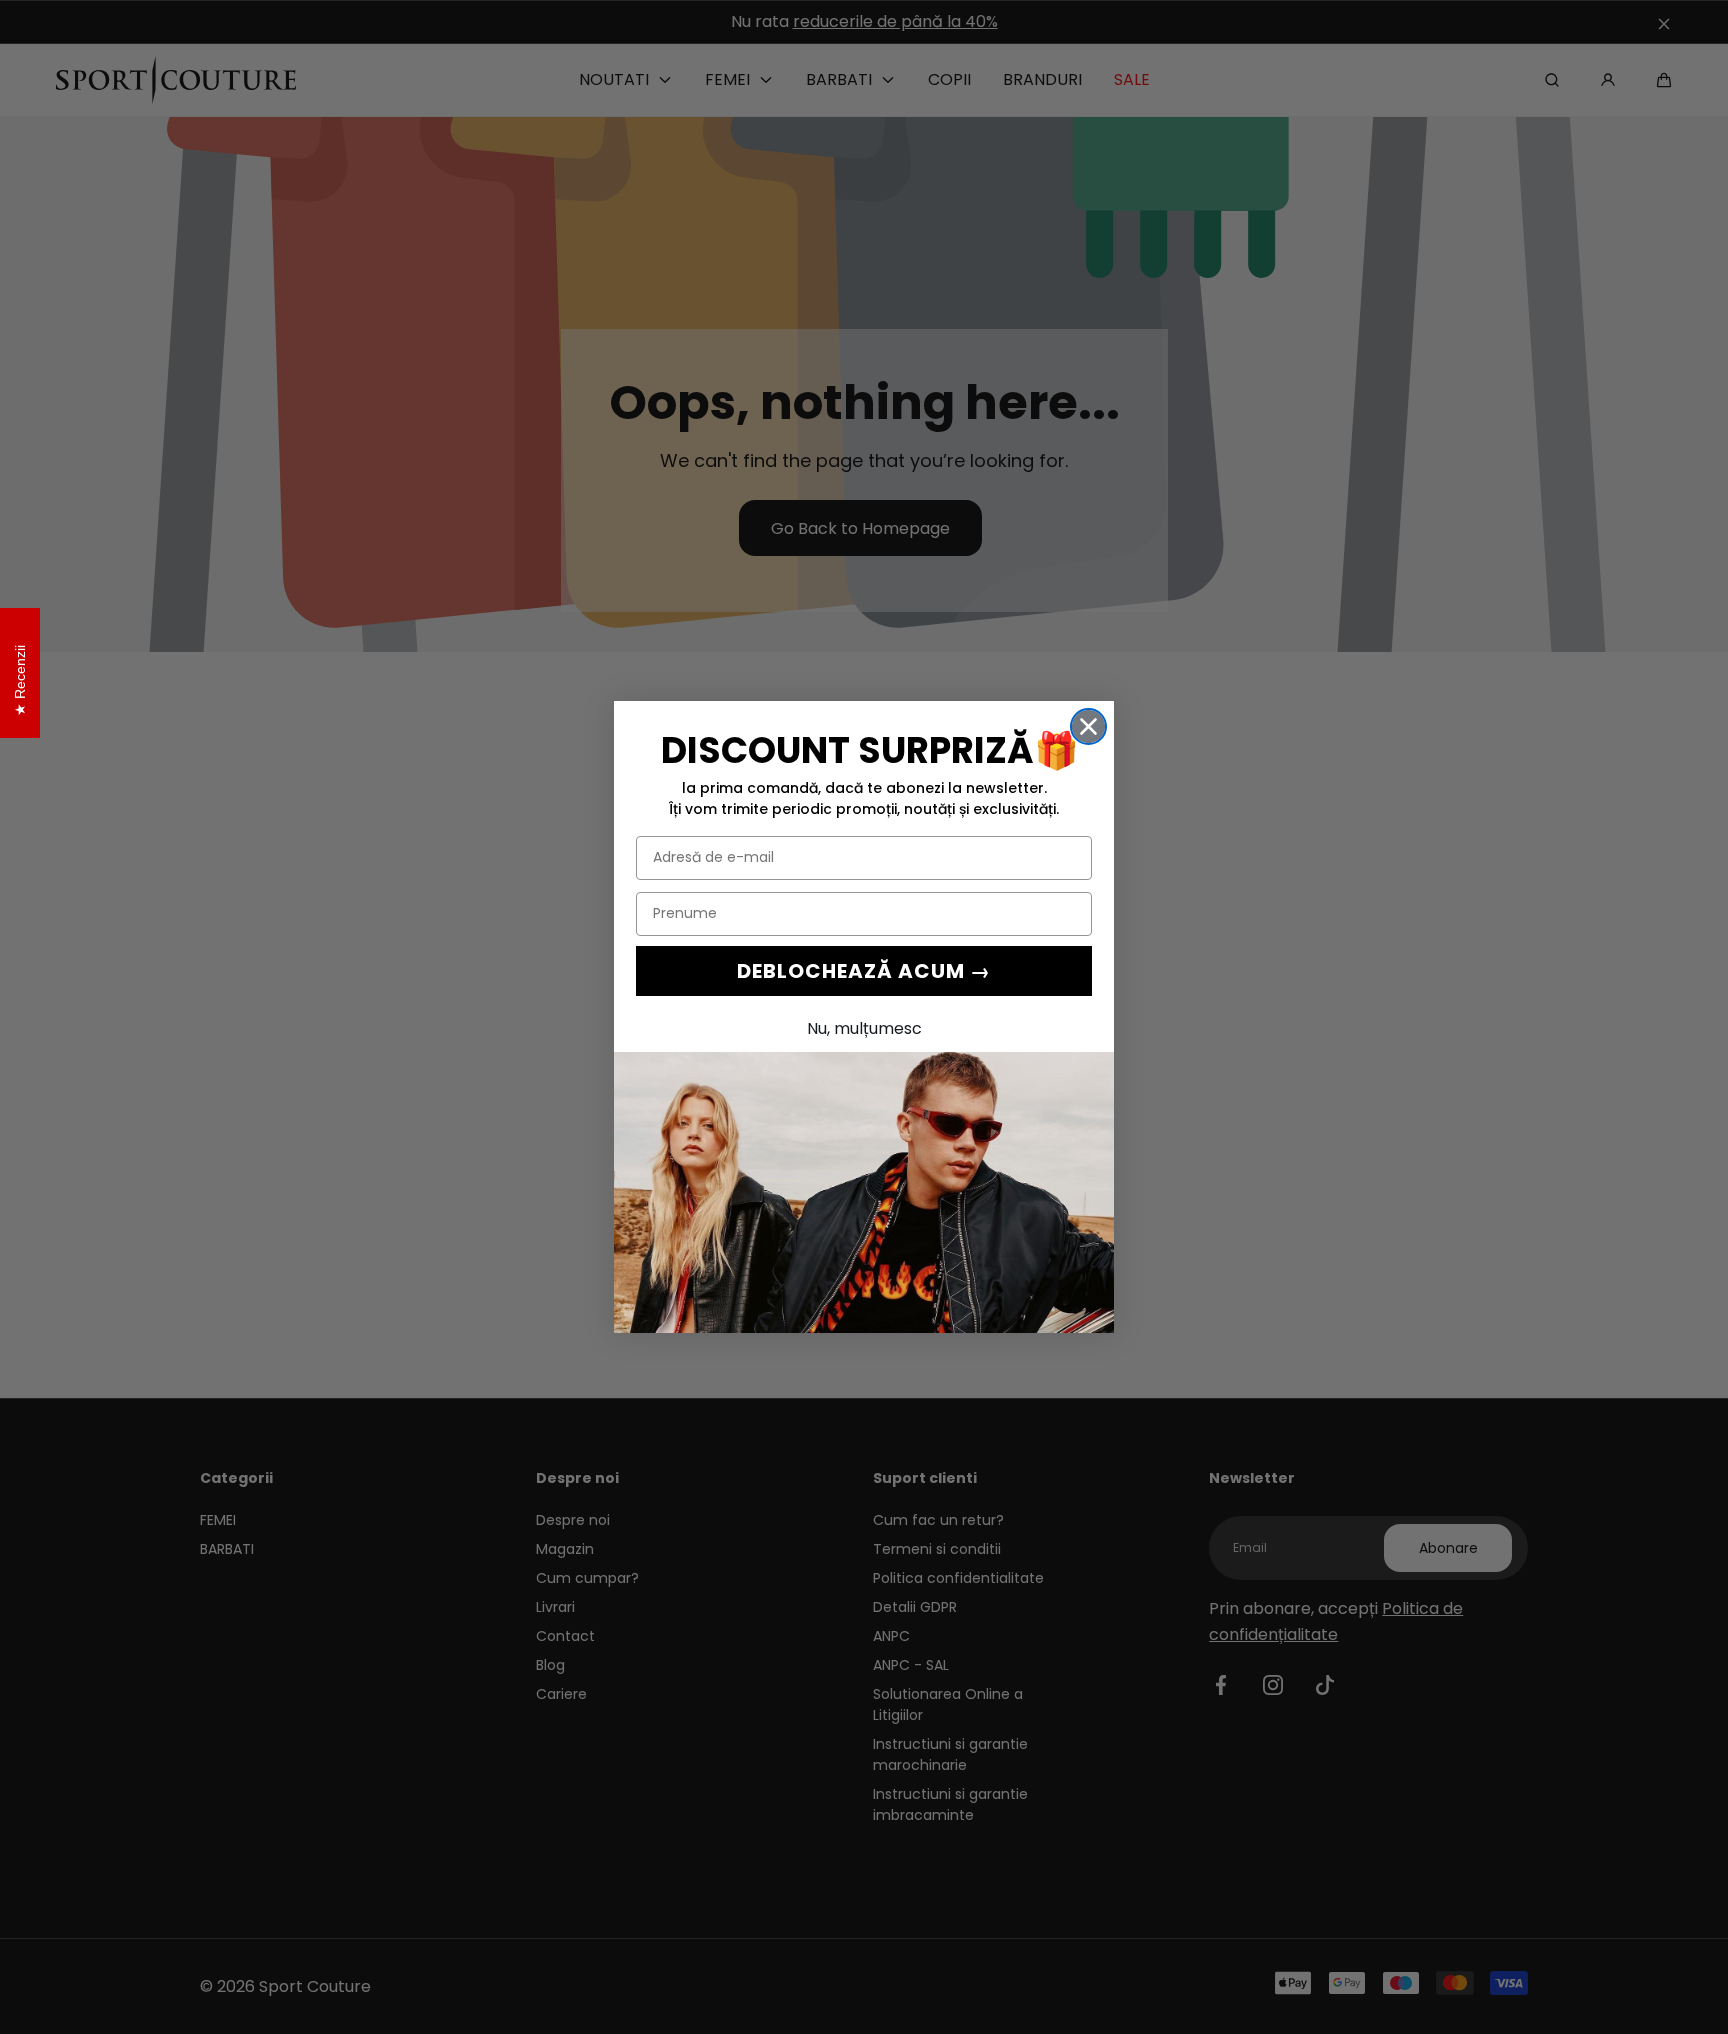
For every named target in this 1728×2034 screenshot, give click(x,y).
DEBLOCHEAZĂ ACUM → (864, 971)
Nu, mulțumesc (864, 1028)
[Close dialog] (1088, 726)
